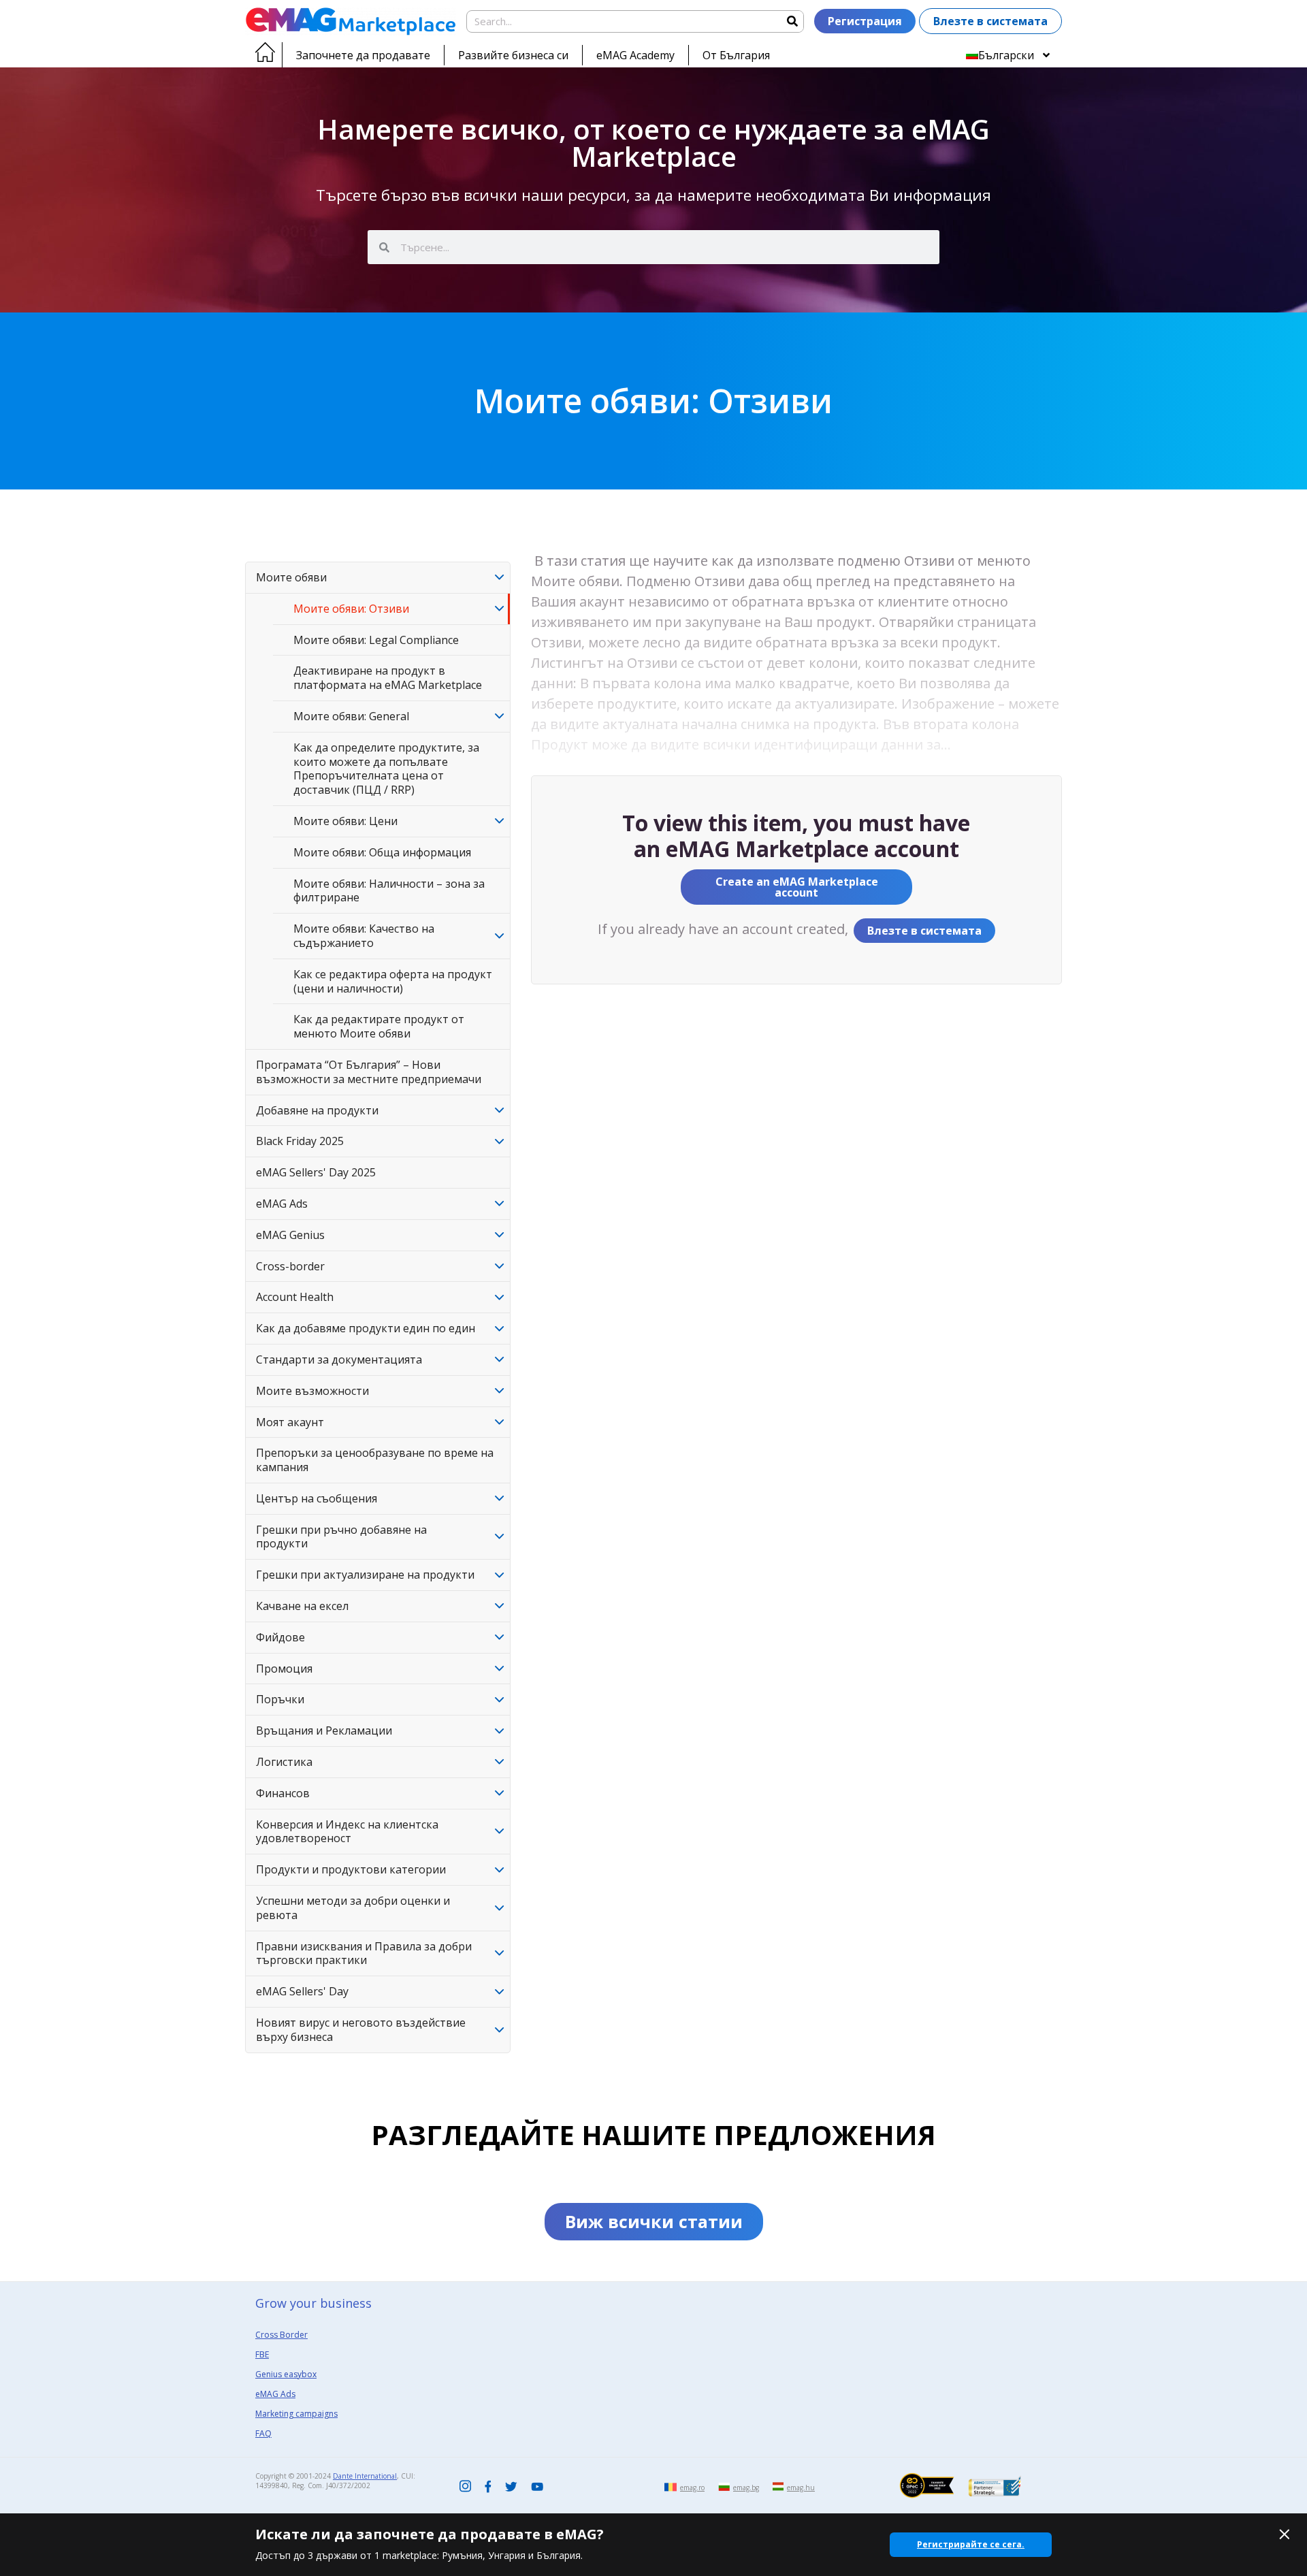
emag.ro (692, 2488)
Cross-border (290, 1266)
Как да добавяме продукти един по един (366, 1328)
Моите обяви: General (351, 716)
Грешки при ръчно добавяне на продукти (341, 1537)
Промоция (284, 1669)
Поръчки (280, 1699)
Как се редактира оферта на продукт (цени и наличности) (393, 981)
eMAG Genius (290, 1235)
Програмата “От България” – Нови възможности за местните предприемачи (369, 1072)
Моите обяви (291, 577)
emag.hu (801, 2488)
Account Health (295, 1297)
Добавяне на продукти (317, 1110)
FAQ (263, 2433)
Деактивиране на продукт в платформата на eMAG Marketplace (388, 678)
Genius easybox (286, 2374)
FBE (262, 2354)
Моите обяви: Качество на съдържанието (364, 936)
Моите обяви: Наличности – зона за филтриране (389, 891)
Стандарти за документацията (339, 1359)
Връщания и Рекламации (324, 1730)
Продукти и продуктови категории (351, 1869)
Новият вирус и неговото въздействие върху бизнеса (361, 2030)
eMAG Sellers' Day (302, 1991)
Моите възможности (312, 1391)
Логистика (284, 1762)
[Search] (792, 21)
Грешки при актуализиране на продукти (365, 1575)
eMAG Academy (635, 55)
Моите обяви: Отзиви (351, 609)
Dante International (365, 2476)
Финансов (283, 1793)
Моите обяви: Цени (345, 821)
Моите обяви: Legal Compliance (376, 640)
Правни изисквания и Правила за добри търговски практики (364, 1953)
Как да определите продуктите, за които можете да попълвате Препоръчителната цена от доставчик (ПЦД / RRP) (386, 769)
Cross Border (281, 2335)
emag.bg (746, 2488)
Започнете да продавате (363, 55)
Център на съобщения (317, 1498)
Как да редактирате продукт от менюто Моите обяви (379, 1026)
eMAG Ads (282, 1204)
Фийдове (280, 1637)
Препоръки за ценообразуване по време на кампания (375, 1460)
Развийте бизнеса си (513, 55)
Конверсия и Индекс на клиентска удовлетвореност (347, 1832)
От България (736, 55)
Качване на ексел (302, 1606)
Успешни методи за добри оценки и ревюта (353, 1908)
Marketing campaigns (296, 2414)
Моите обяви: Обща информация (382, 852)
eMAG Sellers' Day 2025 (316, 1172)
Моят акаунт (290, 1422)
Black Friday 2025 (300, 1141)
